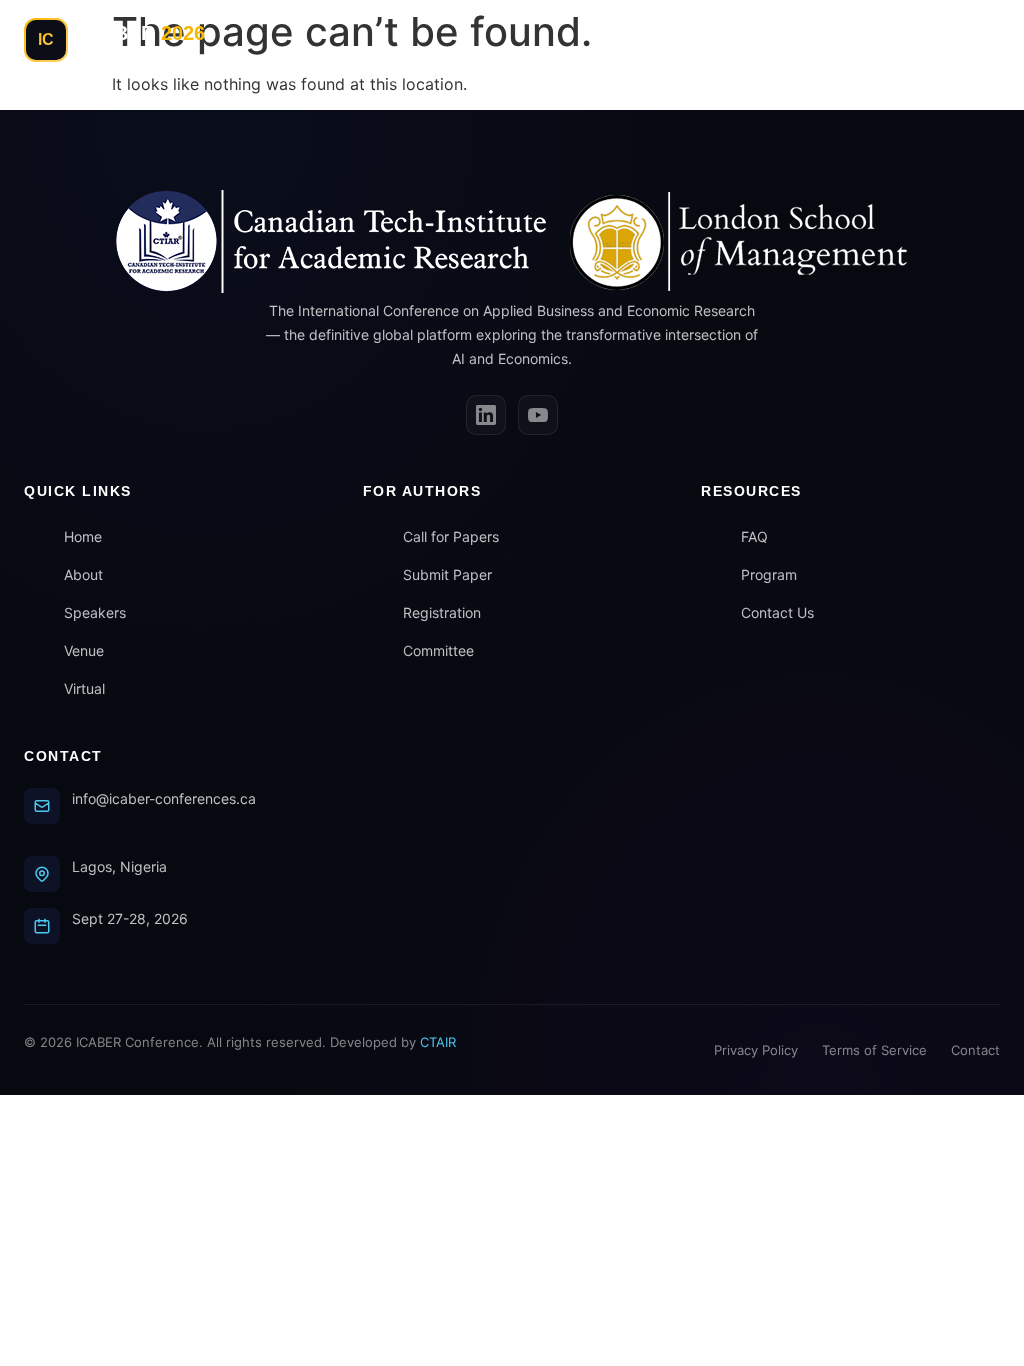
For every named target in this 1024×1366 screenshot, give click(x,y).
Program (769, 574)
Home (83, 536)
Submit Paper (447, 574)
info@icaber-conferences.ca (164, 798)
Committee (438, 650)
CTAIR (438, 1042)
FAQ (754, 536)
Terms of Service (874, 1050)
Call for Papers (451, 536)
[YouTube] (538, 415)
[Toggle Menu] (978, 40)
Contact (975, 1050)
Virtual (84, 688)
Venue (84, 650)
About (83, 574)
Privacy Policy (756, 1050)
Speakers (95, 612)
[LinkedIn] (486, 415)
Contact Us (777, 612)
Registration (442, 612)
